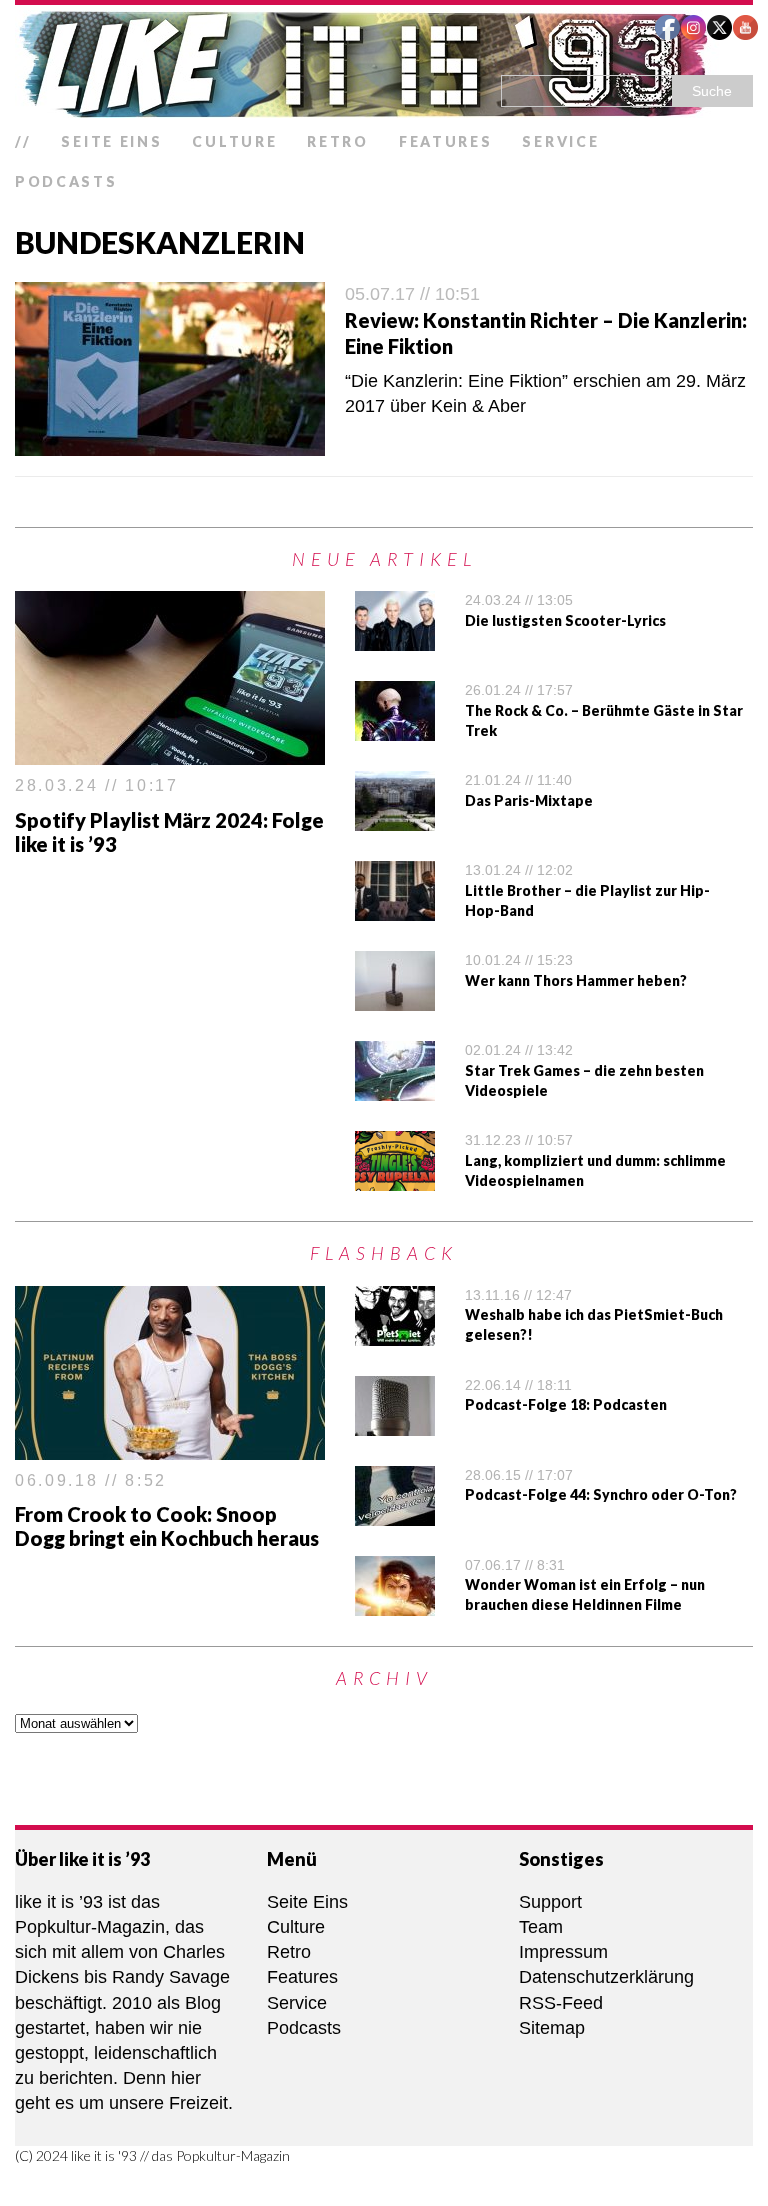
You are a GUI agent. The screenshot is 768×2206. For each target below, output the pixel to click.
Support (550, 1902)
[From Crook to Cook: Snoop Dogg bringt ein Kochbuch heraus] (170, 1447)
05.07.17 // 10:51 (412, 294)
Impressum (563, 1952)
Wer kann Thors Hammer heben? (576, 980)
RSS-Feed (561, 2003)
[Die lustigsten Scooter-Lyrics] (395, 638)
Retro (338, 141)
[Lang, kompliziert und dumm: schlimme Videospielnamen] (395, 1178)
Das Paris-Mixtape (529, 800)
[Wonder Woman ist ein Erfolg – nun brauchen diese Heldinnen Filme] (395, 1603)
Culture (234, 141)
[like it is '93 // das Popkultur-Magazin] (384, 64)
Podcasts (66, 181)
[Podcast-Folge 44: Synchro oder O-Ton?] (395, 1513)
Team (541, 1927)
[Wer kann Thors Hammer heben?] (395, 998)
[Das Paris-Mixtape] (395, 818)
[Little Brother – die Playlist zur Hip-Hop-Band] (395, 908)
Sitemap (552, 2028)
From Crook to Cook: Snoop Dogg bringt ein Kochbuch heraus (167, 1526)
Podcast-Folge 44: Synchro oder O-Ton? (601, 1494)
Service (560, 141)
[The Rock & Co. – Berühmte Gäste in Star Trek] (395, 728)
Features (446, 141)
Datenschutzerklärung (606, 1977)
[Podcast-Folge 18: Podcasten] (395, 1423)
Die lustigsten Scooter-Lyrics (565, 620)
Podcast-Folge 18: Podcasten (566, 1404)
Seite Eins (111, 141)
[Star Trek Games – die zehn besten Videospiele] (395, 1088)
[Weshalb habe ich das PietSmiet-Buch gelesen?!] (395, 1333)
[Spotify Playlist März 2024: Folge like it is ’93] (170, 752)
